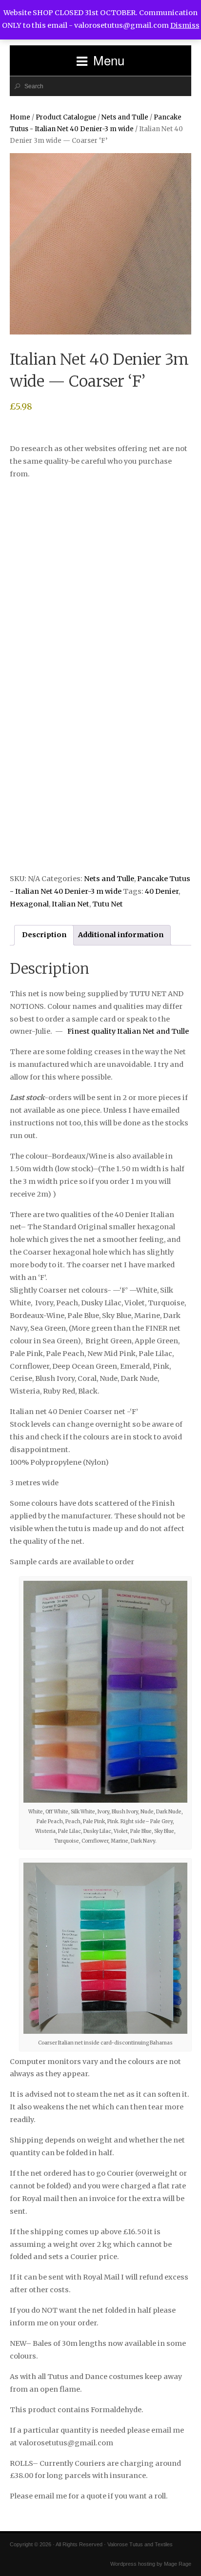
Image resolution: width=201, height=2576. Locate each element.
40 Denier (162, 891)
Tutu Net (108, 904)
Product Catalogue (66, 117)
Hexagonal (29, 904)
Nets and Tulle (125, 117)
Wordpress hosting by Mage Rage (151, 2564)
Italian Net (70, 904)
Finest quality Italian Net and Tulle (128, 1031)
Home (20, 117)
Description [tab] (44, 935)
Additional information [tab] (121, 935)
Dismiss (185, 25)
